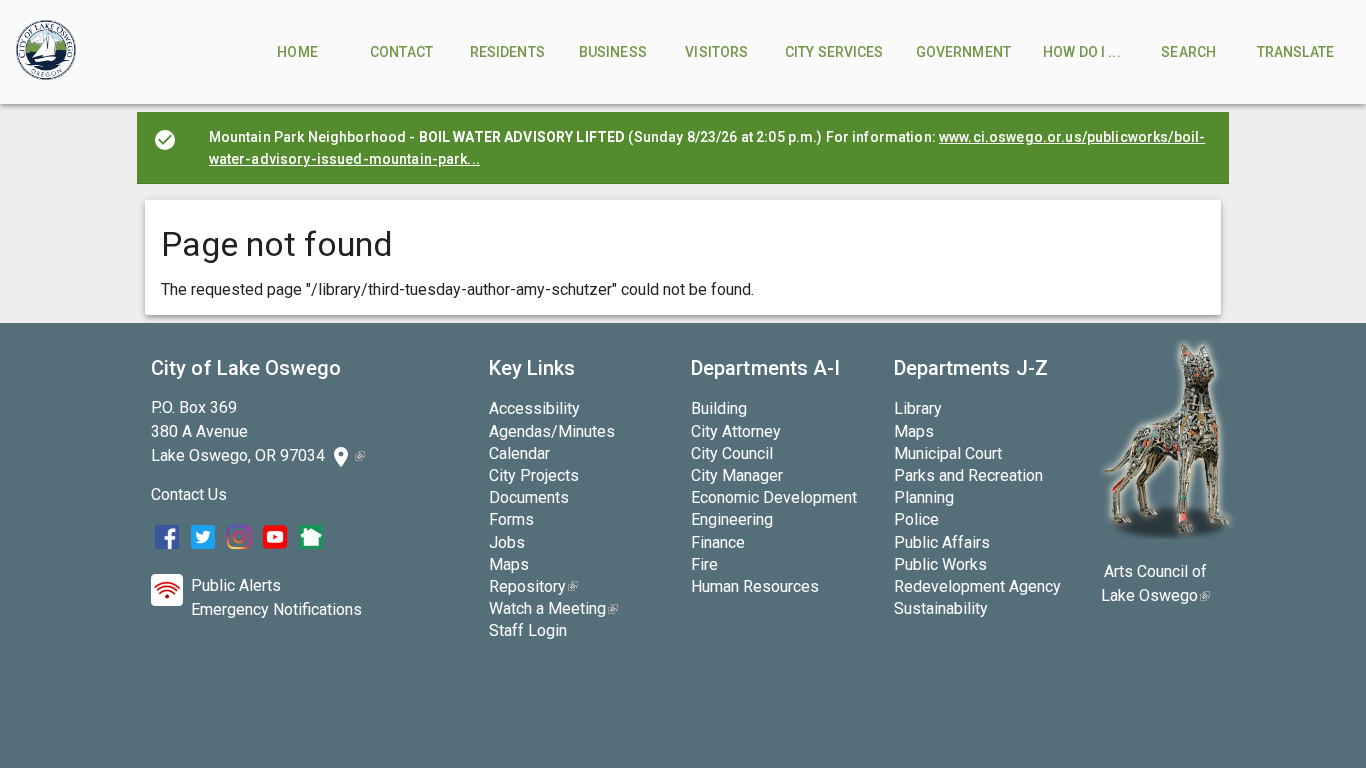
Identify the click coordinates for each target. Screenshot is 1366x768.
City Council (732, 453)
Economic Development (774, 497)
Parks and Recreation (968, 475)
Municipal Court (948, 453)
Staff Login (528, 630)
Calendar (519, 453)
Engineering (732, 519)
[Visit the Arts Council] (1166, 533)
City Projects (534, 475)
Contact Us (189, 494)
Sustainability (941, 608)
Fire (704, 564)
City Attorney (736, 431)
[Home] (46, 52)
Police (916, 519)
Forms (511, 519)
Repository (533, 586)
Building (719, 408)
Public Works (940, 564)
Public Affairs (942, 542)
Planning (924, 497)
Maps (509, 564)
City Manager (737, 475)
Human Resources (755, 586)
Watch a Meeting (553, 608)
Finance (718, 542)
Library (918, 408)
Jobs (507, 542)
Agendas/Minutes (552, 431)
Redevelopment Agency (977, 586)
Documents (529, 497)
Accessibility (534, 408)
